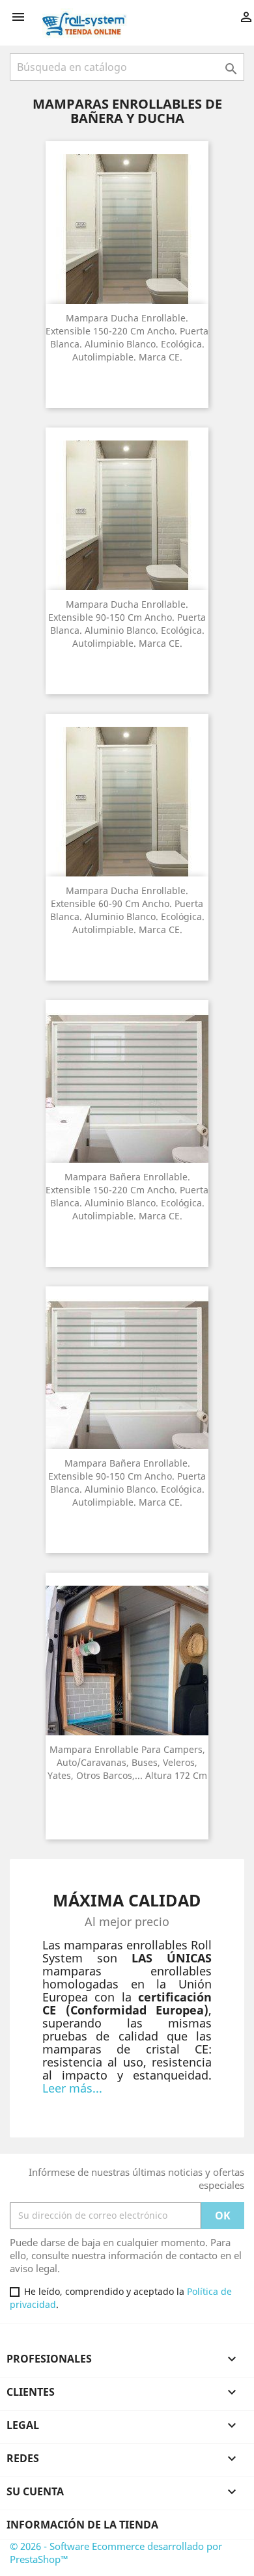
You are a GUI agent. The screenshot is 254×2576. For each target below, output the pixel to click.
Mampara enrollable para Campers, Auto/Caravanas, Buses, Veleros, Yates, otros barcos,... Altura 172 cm (127, 1762)
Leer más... (72, 2088)
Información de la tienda (82, 2525)
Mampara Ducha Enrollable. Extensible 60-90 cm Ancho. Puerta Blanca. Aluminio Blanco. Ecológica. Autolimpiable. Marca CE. (127, 910)
